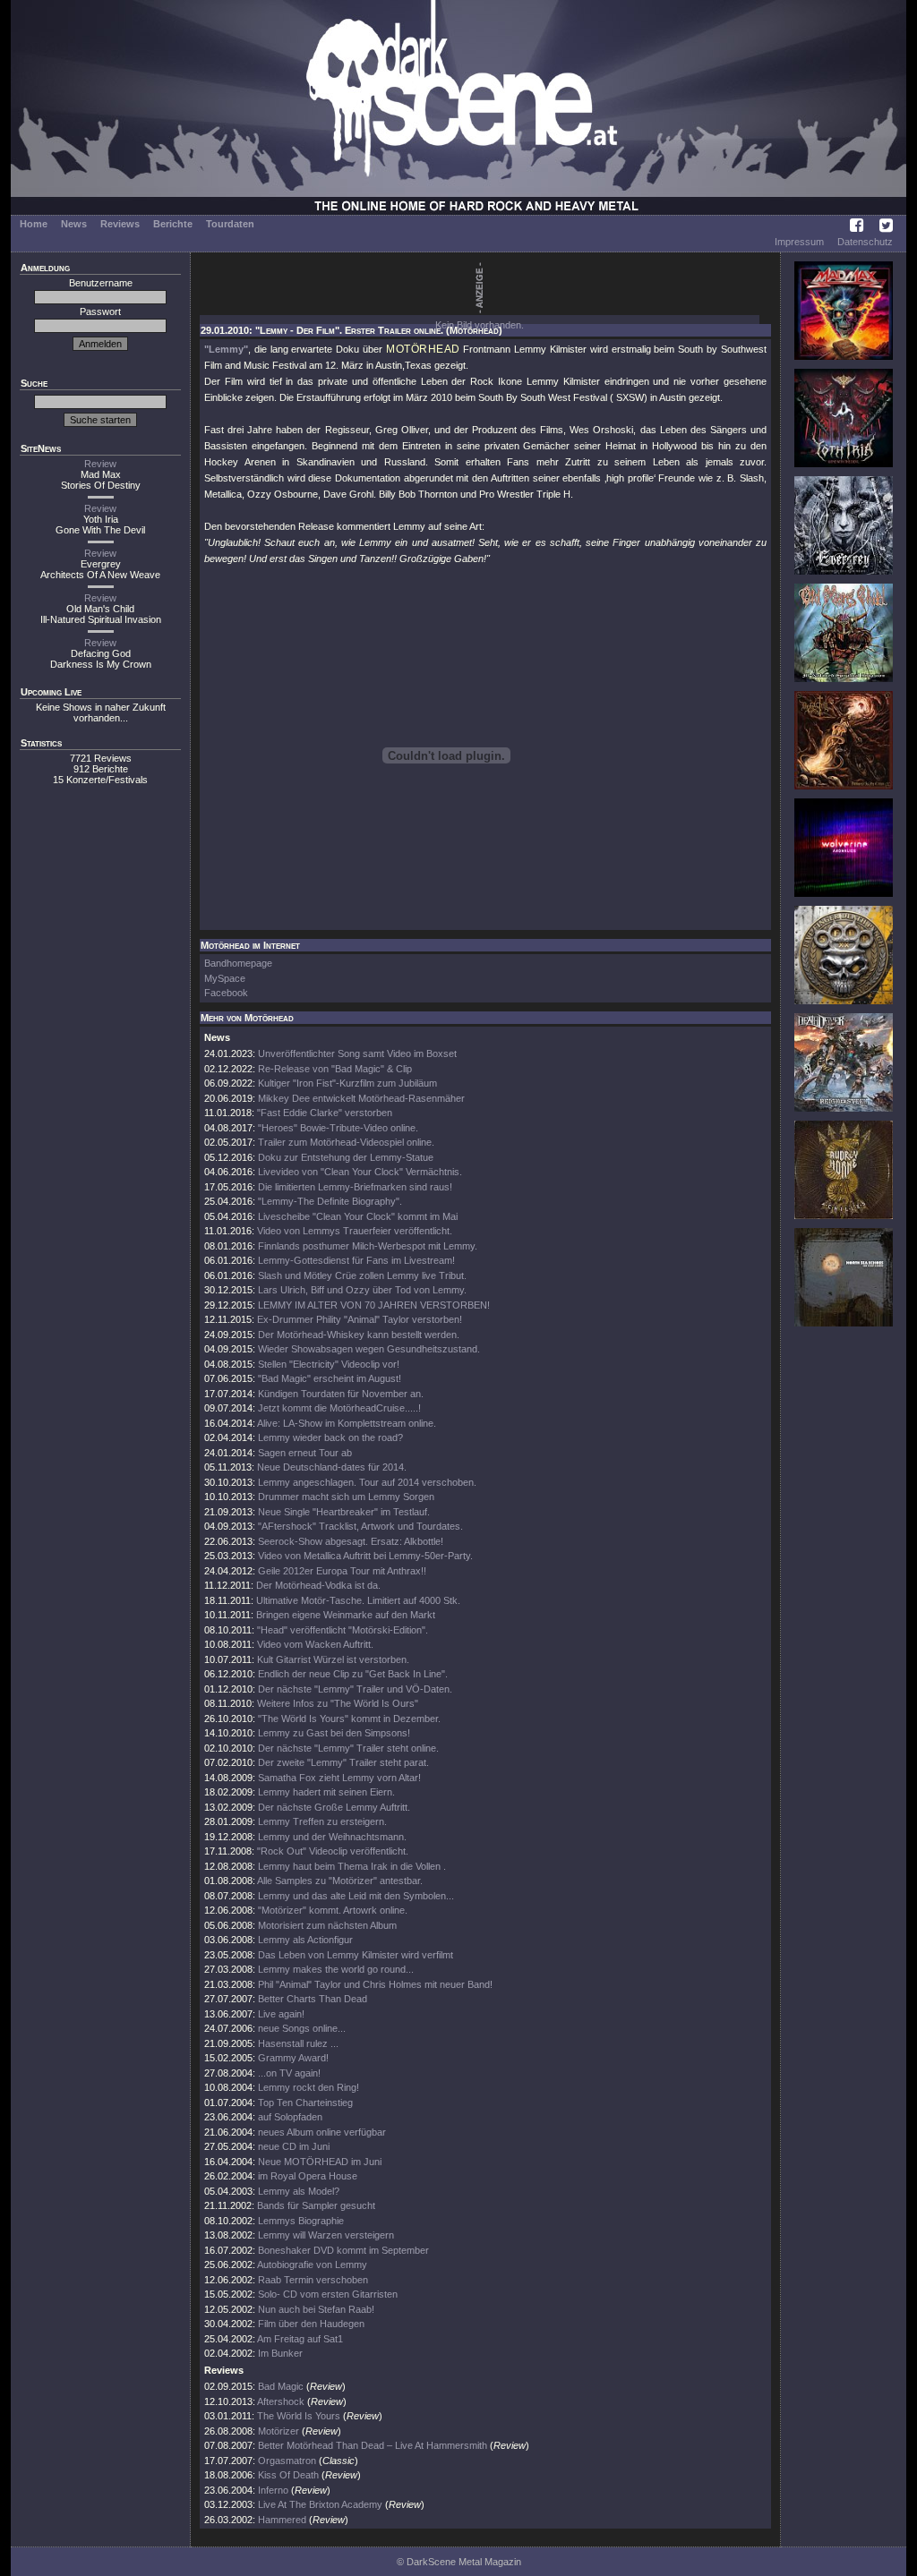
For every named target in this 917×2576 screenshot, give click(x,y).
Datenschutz (865, 242)
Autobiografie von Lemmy (312, 2265)
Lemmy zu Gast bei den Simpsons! (334, 1733)
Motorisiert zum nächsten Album (327, 1925)
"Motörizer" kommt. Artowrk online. (333, 1910)
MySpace (225, 978)
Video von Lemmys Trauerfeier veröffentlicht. (355, 1231)
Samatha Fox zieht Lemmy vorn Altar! (339, 1778)
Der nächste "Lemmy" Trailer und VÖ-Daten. (355, 1689)
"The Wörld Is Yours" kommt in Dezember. (349, 1719)
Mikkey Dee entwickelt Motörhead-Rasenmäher (361, 1098)
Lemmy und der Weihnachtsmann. (332, 1837)
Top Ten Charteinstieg (305, 2103)
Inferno (273, 2490)
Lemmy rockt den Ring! (309, 2087)
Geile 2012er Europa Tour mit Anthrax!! (342, 1571)
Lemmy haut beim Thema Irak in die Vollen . (352, 1866)
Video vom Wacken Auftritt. (315, 1644)
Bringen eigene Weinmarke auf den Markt (346, 1615)
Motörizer (279, 2431)
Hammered (282, 2520)
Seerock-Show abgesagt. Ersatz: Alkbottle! (351, 1541)
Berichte (173, 224)
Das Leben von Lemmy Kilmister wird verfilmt (356, 1955)
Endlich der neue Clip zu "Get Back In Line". (353, 1674)
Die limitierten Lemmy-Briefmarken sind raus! (355, 1187)
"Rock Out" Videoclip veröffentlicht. (333, 1851)
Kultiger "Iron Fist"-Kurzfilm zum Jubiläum (347, 1083)
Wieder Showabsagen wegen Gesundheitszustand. (369, 1349)
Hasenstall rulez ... (298, 2043)
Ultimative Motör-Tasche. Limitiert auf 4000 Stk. (358, 1600)
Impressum (799, 242)
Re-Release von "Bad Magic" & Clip (335, 1069)
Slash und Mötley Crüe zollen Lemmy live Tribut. (362, 1275)
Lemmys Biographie (301, 2221)
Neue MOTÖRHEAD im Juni (320, 2162)
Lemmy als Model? (299, 2191)
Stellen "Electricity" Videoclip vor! (329, 1364)
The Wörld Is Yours (299, 2416)
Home (34, 224)
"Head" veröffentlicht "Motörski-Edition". (343, 1630)
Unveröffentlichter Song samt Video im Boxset (357, 1053)
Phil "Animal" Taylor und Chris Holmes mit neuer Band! (375, 1984)
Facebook (226, 993)
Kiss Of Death (288, 2475)
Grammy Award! (293, 2058)
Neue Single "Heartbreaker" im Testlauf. (344, 1512)
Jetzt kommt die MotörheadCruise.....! (339, 1408)
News (74, 224)
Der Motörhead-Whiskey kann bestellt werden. (359, 1335)
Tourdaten (230, 224)
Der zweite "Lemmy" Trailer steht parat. (343, 1762)
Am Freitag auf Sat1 (300, 2339)
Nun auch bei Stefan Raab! (316, 2309)
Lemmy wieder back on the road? (330, 1437)
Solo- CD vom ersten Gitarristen (328, 2294)
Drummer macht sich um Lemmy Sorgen (346, 1497)
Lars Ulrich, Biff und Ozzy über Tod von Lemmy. (362, 1290)
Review (100, 464)
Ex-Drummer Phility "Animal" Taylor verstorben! (360, 1319)
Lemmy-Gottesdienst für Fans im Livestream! (356, 1260)
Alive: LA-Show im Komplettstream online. (347, 1423)
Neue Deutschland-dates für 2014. (332, 1467)
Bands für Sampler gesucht (316, 2205)
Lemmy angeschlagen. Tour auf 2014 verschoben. (367, 1482)
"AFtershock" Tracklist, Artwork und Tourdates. (360, 1526)
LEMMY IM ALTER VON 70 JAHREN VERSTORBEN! (374, 1305)
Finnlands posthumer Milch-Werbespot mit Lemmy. (368, 1246)
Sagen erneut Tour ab (305, 1453)
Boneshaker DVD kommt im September (343, 2250)
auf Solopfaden (290, 2117)
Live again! (281, 2014)
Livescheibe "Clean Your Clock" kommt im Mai (358, 1216)
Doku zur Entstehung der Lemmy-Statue (346, 1157)
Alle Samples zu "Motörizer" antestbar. (340, 1881)
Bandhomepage (238, 963)
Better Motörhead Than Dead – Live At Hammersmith (373, 2445)
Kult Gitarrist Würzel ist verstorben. (333, 1659)
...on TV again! (289, 2073)
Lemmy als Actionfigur (305, 1940)
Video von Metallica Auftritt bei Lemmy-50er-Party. (365, 1556)
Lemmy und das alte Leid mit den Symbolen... (356, 1896)
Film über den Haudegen (311, 2324)
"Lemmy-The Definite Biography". (330, 1201)
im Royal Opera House (308, 2176)
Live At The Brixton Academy (320, 2504)
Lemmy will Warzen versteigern (326, 2235)
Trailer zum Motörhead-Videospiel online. (346, 1142)
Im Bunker (280, 2353)
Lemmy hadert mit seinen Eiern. (326, 1792)
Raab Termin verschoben (313, 2280)
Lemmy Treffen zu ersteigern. (322, 1821)
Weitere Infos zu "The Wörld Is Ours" (338, 1703)
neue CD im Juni (294, 2146)
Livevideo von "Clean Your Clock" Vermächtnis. (360, 1172)
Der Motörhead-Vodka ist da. (318, 1585)
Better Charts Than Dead (313, 1999)
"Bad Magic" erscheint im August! (330, 1378)
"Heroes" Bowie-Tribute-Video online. (338, 1128)
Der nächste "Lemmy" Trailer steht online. (348, 1748)
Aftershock (281, 2401)
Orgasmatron (287, 2461)
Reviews (120, 224)
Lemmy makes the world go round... (336, 1969)
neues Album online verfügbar (322, 2132)
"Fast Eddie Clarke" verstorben (325, 1113)
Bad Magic (281, 2386)
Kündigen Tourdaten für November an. (341, 1394)
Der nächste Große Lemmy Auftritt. (334, 1807)
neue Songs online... (302, 2028)
